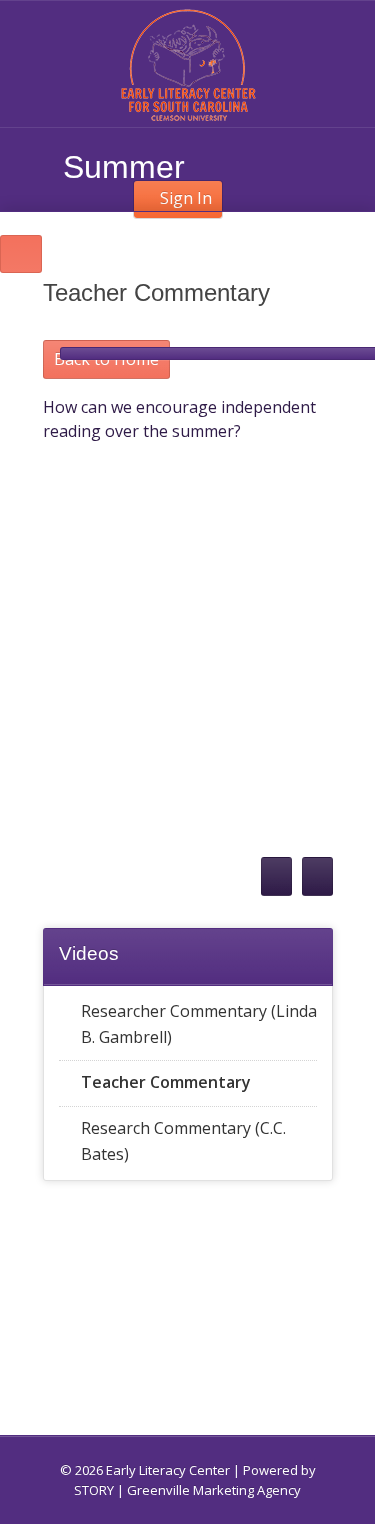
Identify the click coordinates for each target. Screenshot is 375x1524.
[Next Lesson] (317, 876)
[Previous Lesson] (276, 876)
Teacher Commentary (166, 1082)
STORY (94, 1490)
